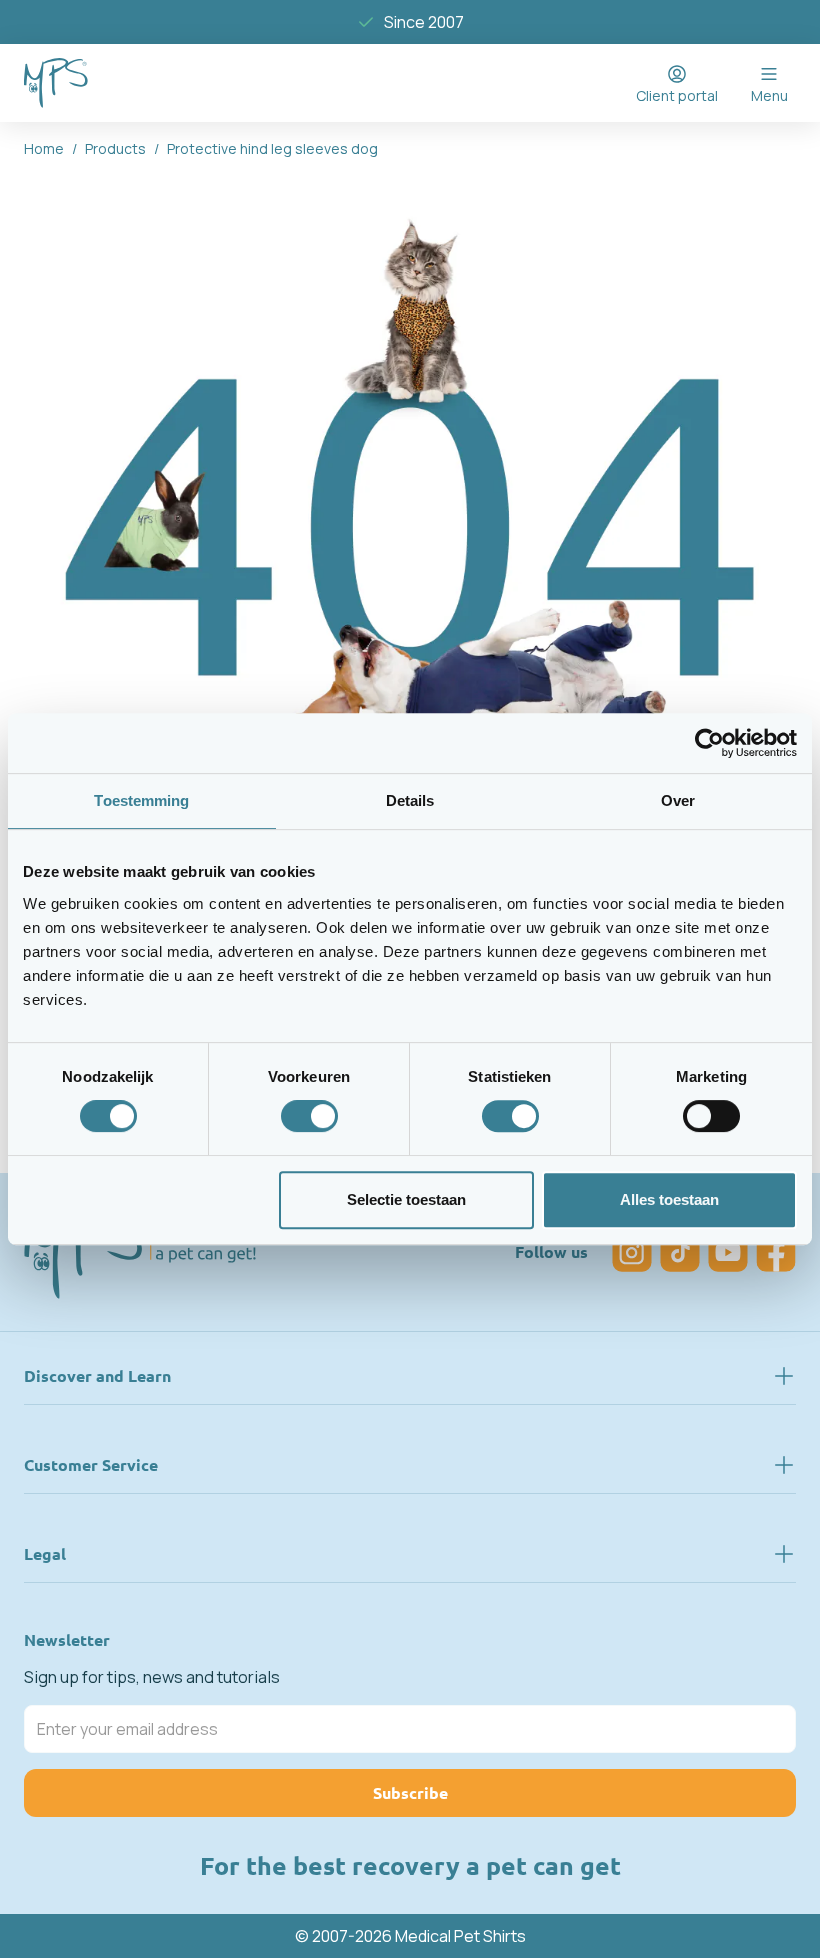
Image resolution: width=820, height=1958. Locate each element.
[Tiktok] (680, 1252)
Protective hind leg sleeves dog (272, 148)
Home (44, 148)
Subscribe (410, 1792)
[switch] (309, 1116)
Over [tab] (678, 800)
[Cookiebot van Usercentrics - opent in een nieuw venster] (709, 743)
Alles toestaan (669, 1199)
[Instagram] (632, 1252)
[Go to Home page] (56, 83)
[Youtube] (728, 1252)
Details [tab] (410, 800)
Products (115, 148)
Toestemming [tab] (141, 800)
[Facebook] (776, 1252)
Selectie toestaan (406, 1199)
